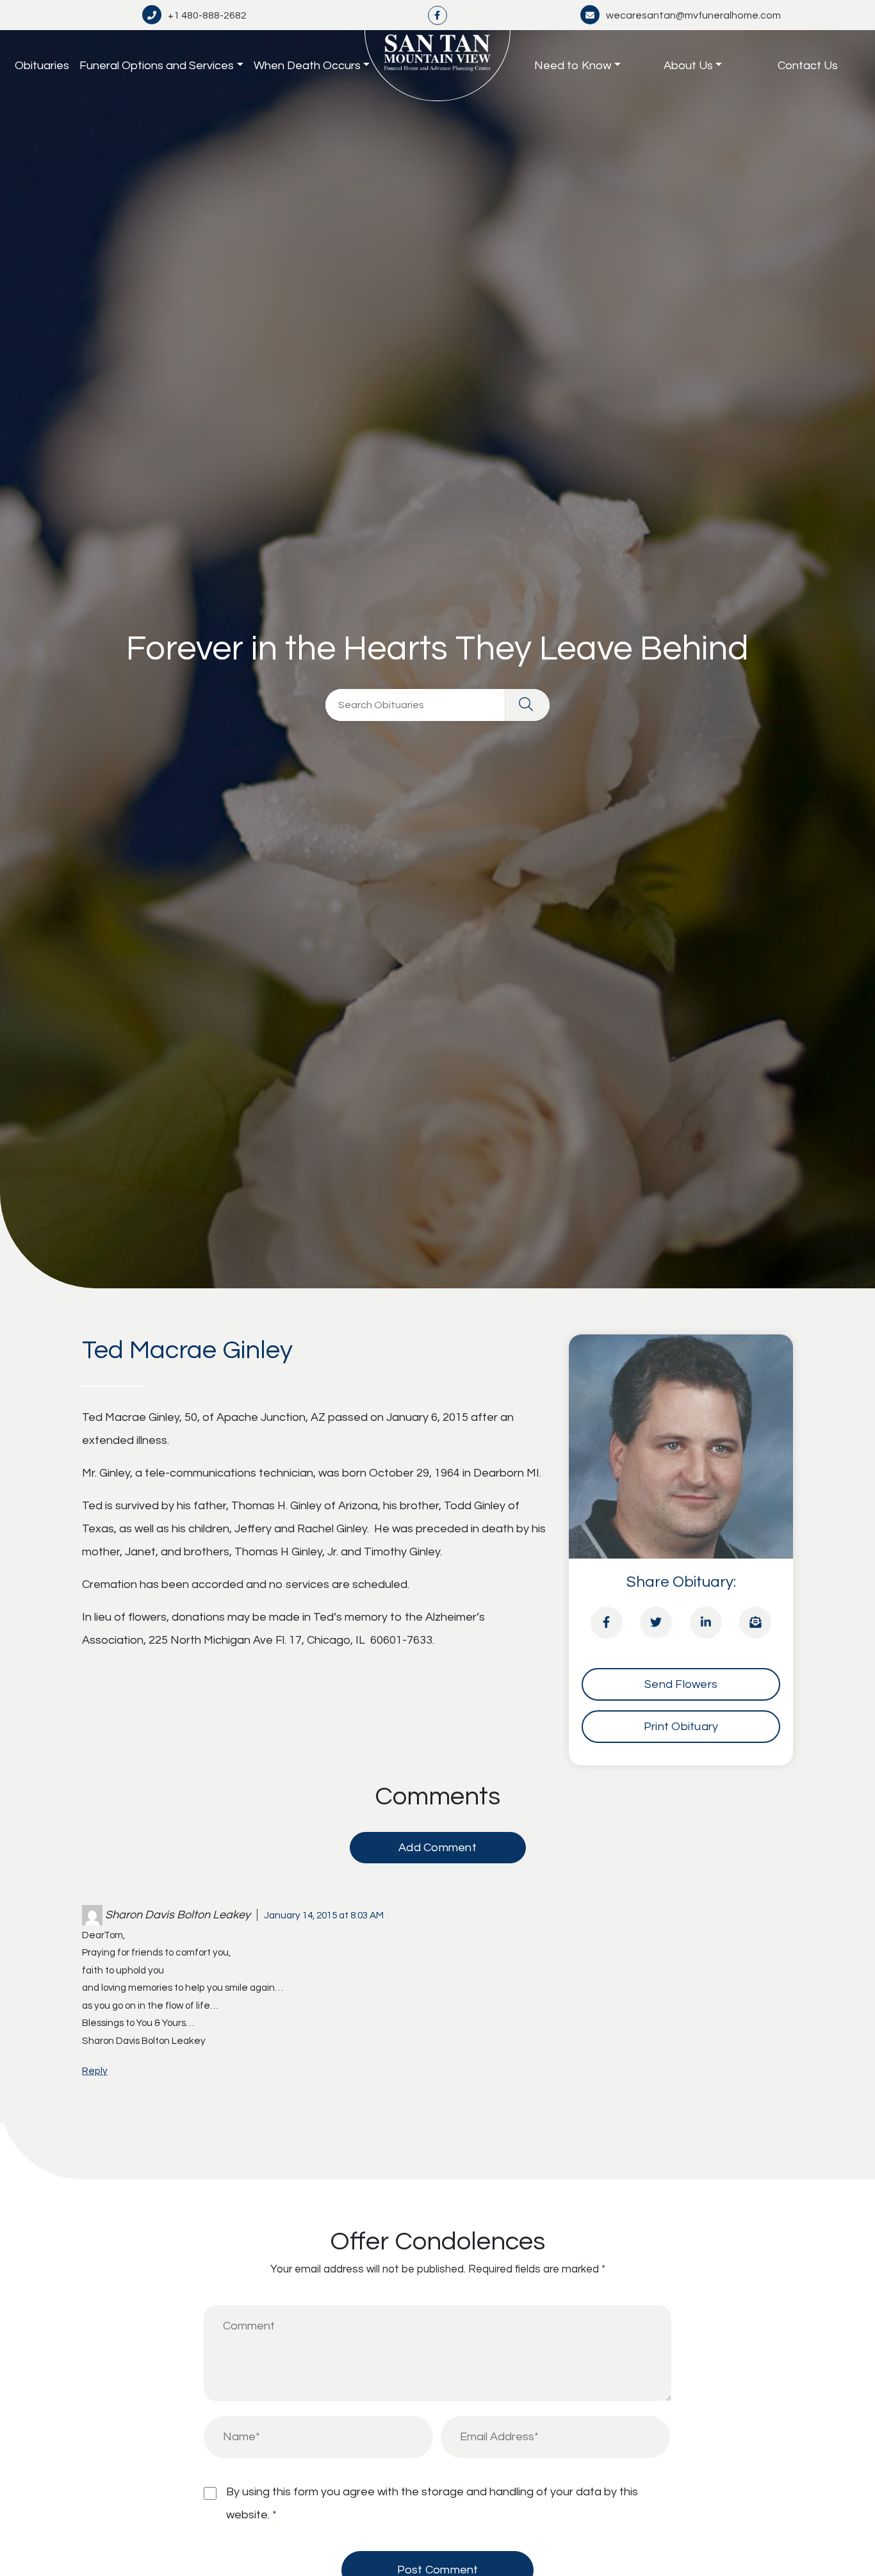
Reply (95, 2071)
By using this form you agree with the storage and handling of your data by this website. (432, 2503)
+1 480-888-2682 (207, 15)
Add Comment (437, 1848)
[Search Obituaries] (527, 705)
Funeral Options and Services (157, 66)
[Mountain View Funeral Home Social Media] (437, 15)
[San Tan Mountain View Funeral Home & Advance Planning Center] (437, 66)
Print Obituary (681, 1727)
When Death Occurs (307, 66)
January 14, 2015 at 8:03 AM (324, 1915)
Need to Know (573, 66)
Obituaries (42, 66)
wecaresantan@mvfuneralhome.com (693, 15)
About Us (688, 66)
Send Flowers (681, 1684)
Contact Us (808, 66)
